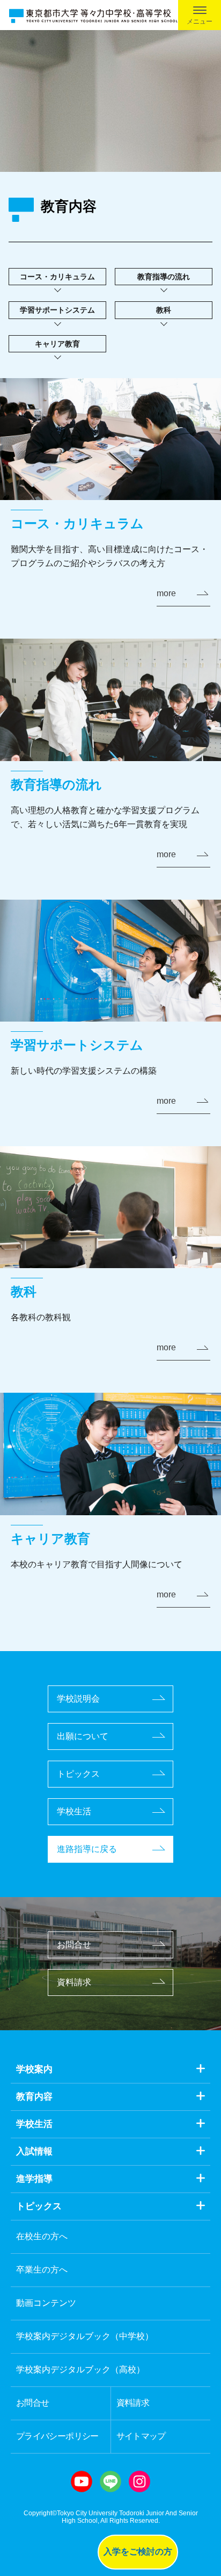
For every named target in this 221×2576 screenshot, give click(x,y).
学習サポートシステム (57, 310)
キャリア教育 (57, 344)
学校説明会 (78, 1699)
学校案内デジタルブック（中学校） (85, 2336)
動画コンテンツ (46, 2303)
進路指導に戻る (87, 1849)
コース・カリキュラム (57, 277)
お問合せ (74, 1945)
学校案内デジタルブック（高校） (80, 2369)
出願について (83, 1736)
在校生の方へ (42, 2236)
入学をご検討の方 (138, 2552)
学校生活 (74, 1811)
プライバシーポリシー (57, 2436)
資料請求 (74, 1982)
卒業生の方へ (42, 2270)
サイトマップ (141, 2436)
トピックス (78, 1774)
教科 (164, 310)
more (166, 593)
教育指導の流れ (164, 277)
